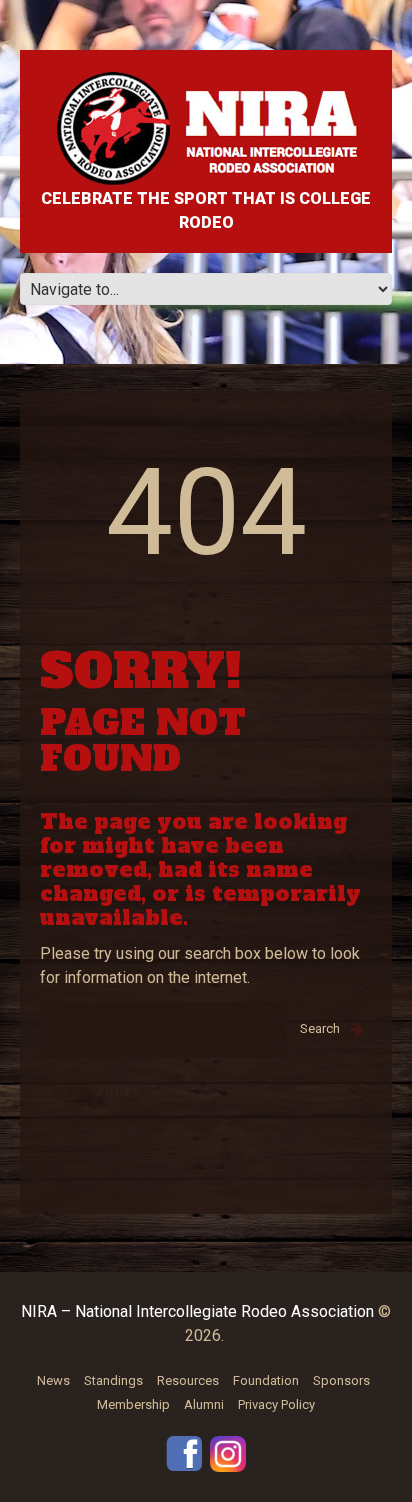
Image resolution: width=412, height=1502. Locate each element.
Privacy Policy (276, 1404)
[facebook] (184, 1451)
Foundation (266, 1380)
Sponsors (341, 1380)
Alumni (204, 1404)
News (53, 1380)
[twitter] (228, 1452)
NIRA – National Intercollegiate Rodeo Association (197, 1311)
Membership (133, 1404)
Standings (113, 1380)
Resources (188, 1380)
